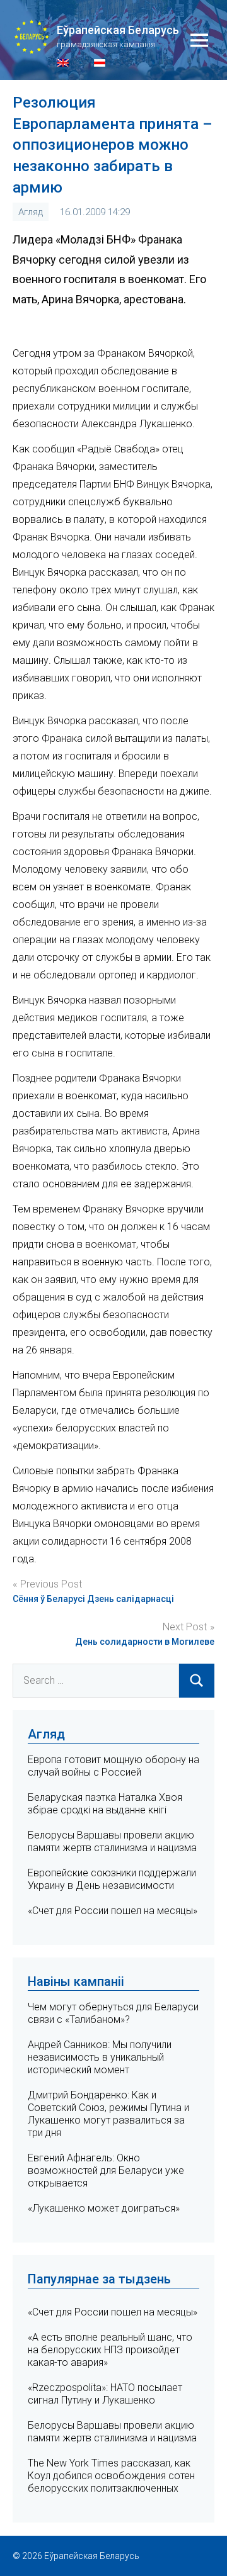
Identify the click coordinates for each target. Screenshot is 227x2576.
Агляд (31, 212)
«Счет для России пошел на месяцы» (113, 1911)
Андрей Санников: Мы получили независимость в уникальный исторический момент (100, 2057)
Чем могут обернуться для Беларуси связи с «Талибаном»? (113, 2013)
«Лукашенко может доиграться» (104, 2208)
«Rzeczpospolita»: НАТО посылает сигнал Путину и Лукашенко (105, 2394)
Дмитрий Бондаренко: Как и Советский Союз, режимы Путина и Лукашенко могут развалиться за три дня (108, 2114)
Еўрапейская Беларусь (118, 30)
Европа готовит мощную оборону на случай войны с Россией (113, 1766)
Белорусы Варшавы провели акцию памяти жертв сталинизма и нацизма (112, 1841)
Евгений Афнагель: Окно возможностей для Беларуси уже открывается (106, 2170)
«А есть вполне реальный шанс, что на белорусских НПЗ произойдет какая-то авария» (110, 2350)
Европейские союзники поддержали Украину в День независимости (112, 1879)
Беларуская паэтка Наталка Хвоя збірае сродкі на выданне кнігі (105, 1804)
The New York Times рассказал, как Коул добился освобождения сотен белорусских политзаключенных (111, 2476)
